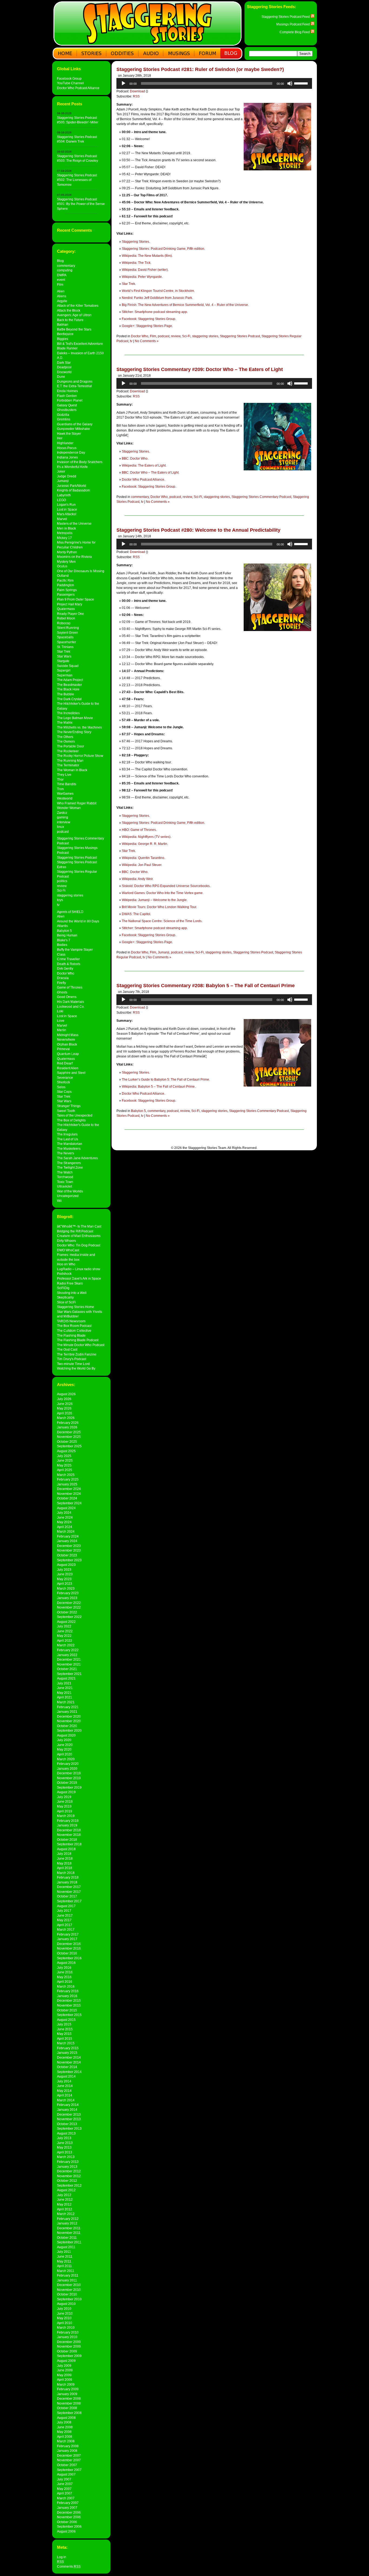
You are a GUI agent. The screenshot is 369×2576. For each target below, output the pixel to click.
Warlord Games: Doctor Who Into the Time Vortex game (162, 893)
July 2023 (64, 1569)
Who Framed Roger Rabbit (77, 803)
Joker (61, 471)
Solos (61, 1087)
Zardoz (62, 813)
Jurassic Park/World (72, 486)
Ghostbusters (67, 410)
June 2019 (65, 1801)
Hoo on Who (66, 1264)
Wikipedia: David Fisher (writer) (145, 270)
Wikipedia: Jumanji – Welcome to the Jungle (154, 900)
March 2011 (66, 2271)
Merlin (62, 1030)
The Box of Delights (71, 1120)
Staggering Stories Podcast (77, 857)
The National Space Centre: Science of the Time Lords (162, 921)
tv (58, 905)
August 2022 (66, 1622)
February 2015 (68, 2048)
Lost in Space (67, 509)
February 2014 (68, 2105)
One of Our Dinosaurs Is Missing (81, 571)
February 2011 (68, 2275)
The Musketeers (69, 1149)
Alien (61, 291)
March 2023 (66, 1588)
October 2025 (67, 1442)
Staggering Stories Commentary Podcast (261, 497)
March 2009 (66, 2384)
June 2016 (65, 1972)
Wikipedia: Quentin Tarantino (143, 858)
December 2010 (69, 2285)
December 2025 (69, 1432)
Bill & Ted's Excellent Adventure (80, 344)
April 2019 (65, 1811)
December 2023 (69, 1546)
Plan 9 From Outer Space (76, 599)
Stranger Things (69, 1106)
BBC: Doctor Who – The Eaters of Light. (151, 473)
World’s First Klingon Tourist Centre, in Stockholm (158, 291)
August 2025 (66, 1451)
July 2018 (64, 1854)
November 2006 (69, 2517)
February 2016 (68, 1991)
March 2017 (66, 1929)
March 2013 (66, 2157)
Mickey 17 (64, 538)
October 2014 (67, 2067)
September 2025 (69, 1446)
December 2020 (69, 1716)
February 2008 (68, 2446)
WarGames (65, 793)
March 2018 (66, 1873)
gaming (63, 817)
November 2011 (69, 2233)
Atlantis (62, 926)
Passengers (66, 594)
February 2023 (68, 1593)
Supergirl (64, 670)
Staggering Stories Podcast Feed (286, 17)
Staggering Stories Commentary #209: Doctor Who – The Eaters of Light (200, 369)
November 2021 (69, 1664)
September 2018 (69, 1844)
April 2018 (65, 1868)
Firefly (61, 983)
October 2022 (67, 1612)
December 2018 (69, 1830)
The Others (65, 737)
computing (65, 270)
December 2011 (69, 2228)
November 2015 (69, 2005)
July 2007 (64, 2479)
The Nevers (66, 1153)
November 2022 (69, 1607)
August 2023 (66, 1565)
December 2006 (69, 2512)
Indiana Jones (67, 457)
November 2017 (69, 1892)
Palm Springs (67, 590)
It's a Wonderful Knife (72, 467)
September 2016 (69, 1958)
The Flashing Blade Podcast (78, 1340)
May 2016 (64, 1977)
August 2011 (66, 2247)
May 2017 (64, 1920)
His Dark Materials (71, 1002)
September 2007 (69, 2470)
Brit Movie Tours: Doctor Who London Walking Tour (159, 907)
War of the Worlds (70, 1191)
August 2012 (66, 2190)
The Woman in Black (72, 770)
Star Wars (64, 656)
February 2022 (68, 1650)
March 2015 (66, 2043)
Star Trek (64, 651)
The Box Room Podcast (74, 1326)
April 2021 (65, 1697)
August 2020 (66, 1735)
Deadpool (64, 367)
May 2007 (64, 2489)
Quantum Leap (68, 1054)
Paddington (66, 585)
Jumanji (63, 481)
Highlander (65, 443)
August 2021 (66, 1678)
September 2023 (69, 1560)
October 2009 (67, 2351)
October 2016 (67, 1953)
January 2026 (67, 1427)
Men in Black (66, 528)
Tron (60, 789)
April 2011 (64, 2266)
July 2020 (64, 1740)
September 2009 (69, 2356)
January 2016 (67, 1996)
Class (61, 954)
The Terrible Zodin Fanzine (77, 1354)
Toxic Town (65, 1182)
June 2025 (65, 1460)
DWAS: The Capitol (136, 914)
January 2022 (67, 1655)
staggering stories (70, 895)
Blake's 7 (64, 940)
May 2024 (64, 1522)
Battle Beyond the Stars (74, 329)
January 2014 (67, 2110)
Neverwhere (66, 1039)
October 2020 (67, 1726)
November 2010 (69, 2290)
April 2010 (65, 2323)
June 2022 (65, 1631)
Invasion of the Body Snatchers (80, 462)
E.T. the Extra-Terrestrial (74, 386)
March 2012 (66, 2214)
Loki (60, 1011)
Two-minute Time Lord (73, 1364)
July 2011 (64, 2252)
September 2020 (69, 1730)
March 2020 (66, 1759)
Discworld (64, 372)
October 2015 (67, 2010)
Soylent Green (68, 633)
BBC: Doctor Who (135, 458)
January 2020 (67, 1769)
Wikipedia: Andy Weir (137, 879)
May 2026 (64, 1408)
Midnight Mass (68, 1035)
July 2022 (64, 1626)
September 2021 (69, 1674)
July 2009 (64, 2366)
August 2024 (66, 1508)
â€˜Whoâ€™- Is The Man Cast (79, 1226)
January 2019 (67, 1825)
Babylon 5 (64, 931)
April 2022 (65, 1641)
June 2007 (65, 2484)
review (62, 886)
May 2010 (64, 2318)
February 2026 (68, 1423)
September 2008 (69, 2413)
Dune (61, 377)
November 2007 (69, 2460)
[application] (214, 83)
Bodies (62, 945)
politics (62, 881)
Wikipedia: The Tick (136, 263)
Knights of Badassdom (73, 490)
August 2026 (66, 1394)
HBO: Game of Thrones (139, 830)
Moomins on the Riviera (74, 557)
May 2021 (64, 1693)
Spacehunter (66, 642)
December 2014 (69, 2057)
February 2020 (68, 1764)
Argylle (62, 301)
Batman (63, 324)
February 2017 (68, 1934)
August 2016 (66, 1963)
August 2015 (66, 2020)
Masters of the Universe (74, 523)
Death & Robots (69, 964)
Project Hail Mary (70, 604)
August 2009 (66, 2361)
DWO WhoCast (68, 1250)
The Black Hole (68, 689)
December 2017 (69, 1887)
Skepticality (65, 1297)
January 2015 (67, 2053)
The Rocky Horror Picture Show (80, 756)
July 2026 (64, 1399)
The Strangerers (69, 1163)
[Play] (123, 83)
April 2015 (65, 2039)
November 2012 (69, 2176)
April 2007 (65, 2493)
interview (64, 822)
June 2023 (65, 1574)
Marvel (62, 519)
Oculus (62, 566)
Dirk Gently (65, 968)
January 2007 (67, 2508)
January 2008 (67, 2451)
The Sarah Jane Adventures (77, 1158)
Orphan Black (67, 1044)
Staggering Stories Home (76, 1307)
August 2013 (66, 2133)
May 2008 (64, 2432)
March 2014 (66, 2100)
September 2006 (69, 2526)
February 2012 (68, 2219)
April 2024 (65, 1527)
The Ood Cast (67, 1349)
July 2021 (64, 1683)
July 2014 (64, 2081)
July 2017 (64, 1911)
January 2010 (67, 2337)
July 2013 (64, 2138)
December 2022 (69, 1603)
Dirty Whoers (66, 1241)
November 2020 (69, 1721)
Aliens (62, 296)
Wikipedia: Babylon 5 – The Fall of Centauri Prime (158, 1087)
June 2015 (65, 2029)
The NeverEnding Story (74, 732)
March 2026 (66, 1418)
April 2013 (65, 2152)
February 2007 (68, 2503)
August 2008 (66, 2418)
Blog (60, 261)
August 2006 (66, 2531)
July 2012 (64, 2195)
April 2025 (65, 1470)
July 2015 (64, 2024)
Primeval (63, 1049)
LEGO (61, 500)
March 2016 (66, 1986)
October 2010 (67, 2294)
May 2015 (64, 2034)
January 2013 (67, 2167)
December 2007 (69, 2455)
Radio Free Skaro (70, 1283)
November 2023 (69, 1550)
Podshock (64, 1274)
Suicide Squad (68, 666)
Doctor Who (66, 973)
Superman (65, 675)
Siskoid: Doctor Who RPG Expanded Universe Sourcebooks (166, 886)
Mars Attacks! (67, 514)
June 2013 (65, 2143)
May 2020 (64, 1749)
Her (60, 438)
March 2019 (66, 1816)
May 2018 (64, 1863)
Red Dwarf (65, 1063)
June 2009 (65, 2370)
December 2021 (69, 1659)
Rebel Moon (66, 618)
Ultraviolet (64, 1186)
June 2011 (65, 2256)
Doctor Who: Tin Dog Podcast (79, 1245)
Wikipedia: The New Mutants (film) (147, 256)
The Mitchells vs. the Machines (79, 727)
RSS (136, 96)
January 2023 (67, 1598)
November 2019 (69, 1778)
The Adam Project (70, 680)
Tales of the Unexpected (75, 1115)
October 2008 (67, 2408)
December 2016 (69, 1944)
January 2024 (67, 1541)
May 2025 (64, 1465)
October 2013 (67, 2124)
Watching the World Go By (76, 1368)
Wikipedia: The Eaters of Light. (144, 466)
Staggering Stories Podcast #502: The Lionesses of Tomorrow (77, 180)
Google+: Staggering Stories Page (147, 326)
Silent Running (68, 628)
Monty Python (67, 552)
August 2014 (66, 2076)
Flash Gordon (67, 396)
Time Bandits (67, 784)
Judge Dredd (67, 476)
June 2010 (65, 2313)
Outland (63, 576)
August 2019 (66, 1792)
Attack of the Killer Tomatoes (78, 306)
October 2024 (67, 1498)
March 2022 (66, 1645)
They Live (64, 775)
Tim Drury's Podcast (72, 1359)
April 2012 (65, 2209)
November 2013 (69, 2119)
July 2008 (64, 2422)
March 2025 (66, 1475)
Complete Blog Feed (295, 32)
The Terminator (68, 765)
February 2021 (68, 1707)
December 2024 (69, 1489)
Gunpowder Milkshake (73, 429)
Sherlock (63, 1082)
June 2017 (65, 1915)
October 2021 (67, 1669)
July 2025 (64, 1456)
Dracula (63, 978)
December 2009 (69, 2342)
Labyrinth (64, 495)
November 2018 (69, 1835)
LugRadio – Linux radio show (79, 1269)
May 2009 (64, 2375)
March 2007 (66, 2498)
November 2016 (69, 1948)
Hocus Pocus (67, 448)
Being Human (67, 935)
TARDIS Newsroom (71, 1321)
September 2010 (69, 2299)
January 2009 (67, 2394)
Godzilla (63, 415)
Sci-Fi (61, 890)
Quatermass (66, 609)
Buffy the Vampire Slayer (75, 950)
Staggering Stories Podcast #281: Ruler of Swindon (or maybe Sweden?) (200, 69)
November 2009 (69, 2346)
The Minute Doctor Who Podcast (81, 1345)
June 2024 (65, 1517)
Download (137, 91)
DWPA (62, 275)
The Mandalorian (70, 1144)
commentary (66, 266)
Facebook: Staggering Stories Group (149, 319)
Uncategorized (68, 1196)
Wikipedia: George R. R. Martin (145, 844)
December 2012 (69, 2171)
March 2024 (66, 1531)
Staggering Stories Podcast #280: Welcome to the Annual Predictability (198, 530)
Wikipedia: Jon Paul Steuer (142, 865)
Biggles (63, 339)
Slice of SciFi (66, 1302)
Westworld (65, 798)
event (61, 280)
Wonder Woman (69, 808)
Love (61, 1021)
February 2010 (68, 2332)
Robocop (64, 623)
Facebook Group (69, 78)
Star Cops (64, 1092)
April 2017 (65, 1925)
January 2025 (67, 1484)
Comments (69, 2566)
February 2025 (68, 1479)
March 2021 (66, 1702)
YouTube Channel (70, 83)
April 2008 (65, 2437)
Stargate (63, 661)
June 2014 (65, 2086)
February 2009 (68, 2389)
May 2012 (64, 2204)
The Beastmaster (69, 685)
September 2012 (69, 2185)
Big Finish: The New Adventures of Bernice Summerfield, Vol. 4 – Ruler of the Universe (185, 305)
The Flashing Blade (71, 1335)
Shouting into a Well (72, 1293)
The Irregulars (67, 1134)
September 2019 (69, 1787)
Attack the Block (69, 310)
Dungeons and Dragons (75, 381)
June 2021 (65, 1688)
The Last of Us (68, 1139)
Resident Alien (68, 1068)
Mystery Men (66, 562)
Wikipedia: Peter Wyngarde (142, 277)
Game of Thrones (70, 987)
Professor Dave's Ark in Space (79, 1278)
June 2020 (65, 1745)
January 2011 (67, 2280)
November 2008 (69, 2403)
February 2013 (68, 2162)
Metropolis (65, 533)
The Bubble (66, 694)
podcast (63, 832)
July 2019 (64, 1797)
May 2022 (64, 1636)
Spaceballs (65, 637)
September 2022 (69, 1617)
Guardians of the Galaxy (75, 424)
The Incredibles (68, 713)
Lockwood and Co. (71, 1007)
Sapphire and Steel (71, 1073)
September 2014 (69, 2072)
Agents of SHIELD (70, 912)
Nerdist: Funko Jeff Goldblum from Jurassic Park (157, 298)
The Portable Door (71, 746)
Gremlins (64, 419)
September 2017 (69, 1901)
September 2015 (69, 2015)
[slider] (302, 83)
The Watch (65, 1172)
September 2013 (69, 2128)
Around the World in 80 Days (78, 921)
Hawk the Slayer (69, 434)
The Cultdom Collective (74, 1331)
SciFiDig (63, 1288)
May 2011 (64, 2261)
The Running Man (70, 761)
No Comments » (147, 341)
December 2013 (69, 2114)
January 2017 (67, 1939)
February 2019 (68, 1821)
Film (60, 284)
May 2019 (64, 1806)
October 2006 (67, 2522)
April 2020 (65, 1754)
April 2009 (65, 2380)
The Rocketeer (68, 751)
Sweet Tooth (66, 1111)
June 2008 (65, 2427)
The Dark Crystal (69, 699)
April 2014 (65, 2095)
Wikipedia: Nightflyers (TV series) (146, 837)
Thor (60, 779)
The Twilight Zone (70, 1167)
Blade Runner (67, 348)
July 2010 (64, 2309)
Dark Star (64, 363)
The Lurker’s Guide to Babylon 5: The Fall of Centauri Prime (165, 1080)
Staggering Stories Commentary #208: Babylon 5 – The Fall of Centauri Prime (206, 986)
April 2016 (65, 1982)
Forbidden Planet (70, 400)
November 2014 (69, 2062)
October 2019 (67, 1783)
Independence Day (71, 452)
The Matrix (65, 722)
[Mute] (290, 83)
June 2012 (65, 2199)
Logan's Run (66, 505)
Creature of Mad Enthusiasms (79, 1236)
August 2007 (66, 2474)
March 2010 (66, 2327)
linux (61, 827)
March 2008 (66, 2441)
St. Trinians (65, 647)
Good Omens (67, 997)
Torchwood (65, 1177)
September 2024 (69, 1503)
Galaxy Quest (67, 405)
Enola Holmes (67, 391)
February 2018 (68, 1877)
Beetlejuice (65, 334)
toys (60, 900)
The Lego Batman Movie (75, 718)
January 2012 (67, 2223)
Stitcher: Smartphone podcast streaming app (154, 312)
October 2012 (67, 2181)
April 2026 (65, 1413)
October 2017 (67, 1896)
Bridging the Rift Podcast (75, 1231)
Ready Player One (71, 614)
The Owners (66, 741)
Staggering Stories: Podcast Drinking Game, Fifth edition (163, 249)
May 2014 (64, 2091)
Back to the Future (70, 320)
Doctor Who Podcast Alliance (78, 88)
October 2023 (67, 1555)
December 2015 (69, 2000)
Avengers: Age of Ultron (74, 315)
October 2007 (67, 2465)
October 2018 (67, 1840)
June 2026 (65, 1404)
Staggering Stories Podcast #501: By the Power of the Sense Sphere (81, 204)
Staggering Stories (135, 242)
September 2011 (69, 2242)
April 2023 (65, 1584)
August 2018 (66, 1849)
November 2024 (69, 1494)
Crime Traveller (68, 959)
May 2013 (64, 2147)
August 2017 (66, 1906)
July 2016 (64, 1968)
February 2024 (68, 1536)
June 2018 (65, 1858)
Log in (62, 2557)
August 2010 (66, 2304)
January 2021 (67, 1712)
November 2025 (69, 1437)
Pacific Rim (65, 580)
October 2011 (67, 2238)
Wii (59, 1201)
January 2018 (67, 1882)
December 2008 (69, 2398)
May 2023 (64, 1579)
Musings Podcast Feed (293, 24)
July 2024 (64, 1513)
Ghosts (62, 992)
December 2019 (69, 1773)
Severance (65, 1078)
